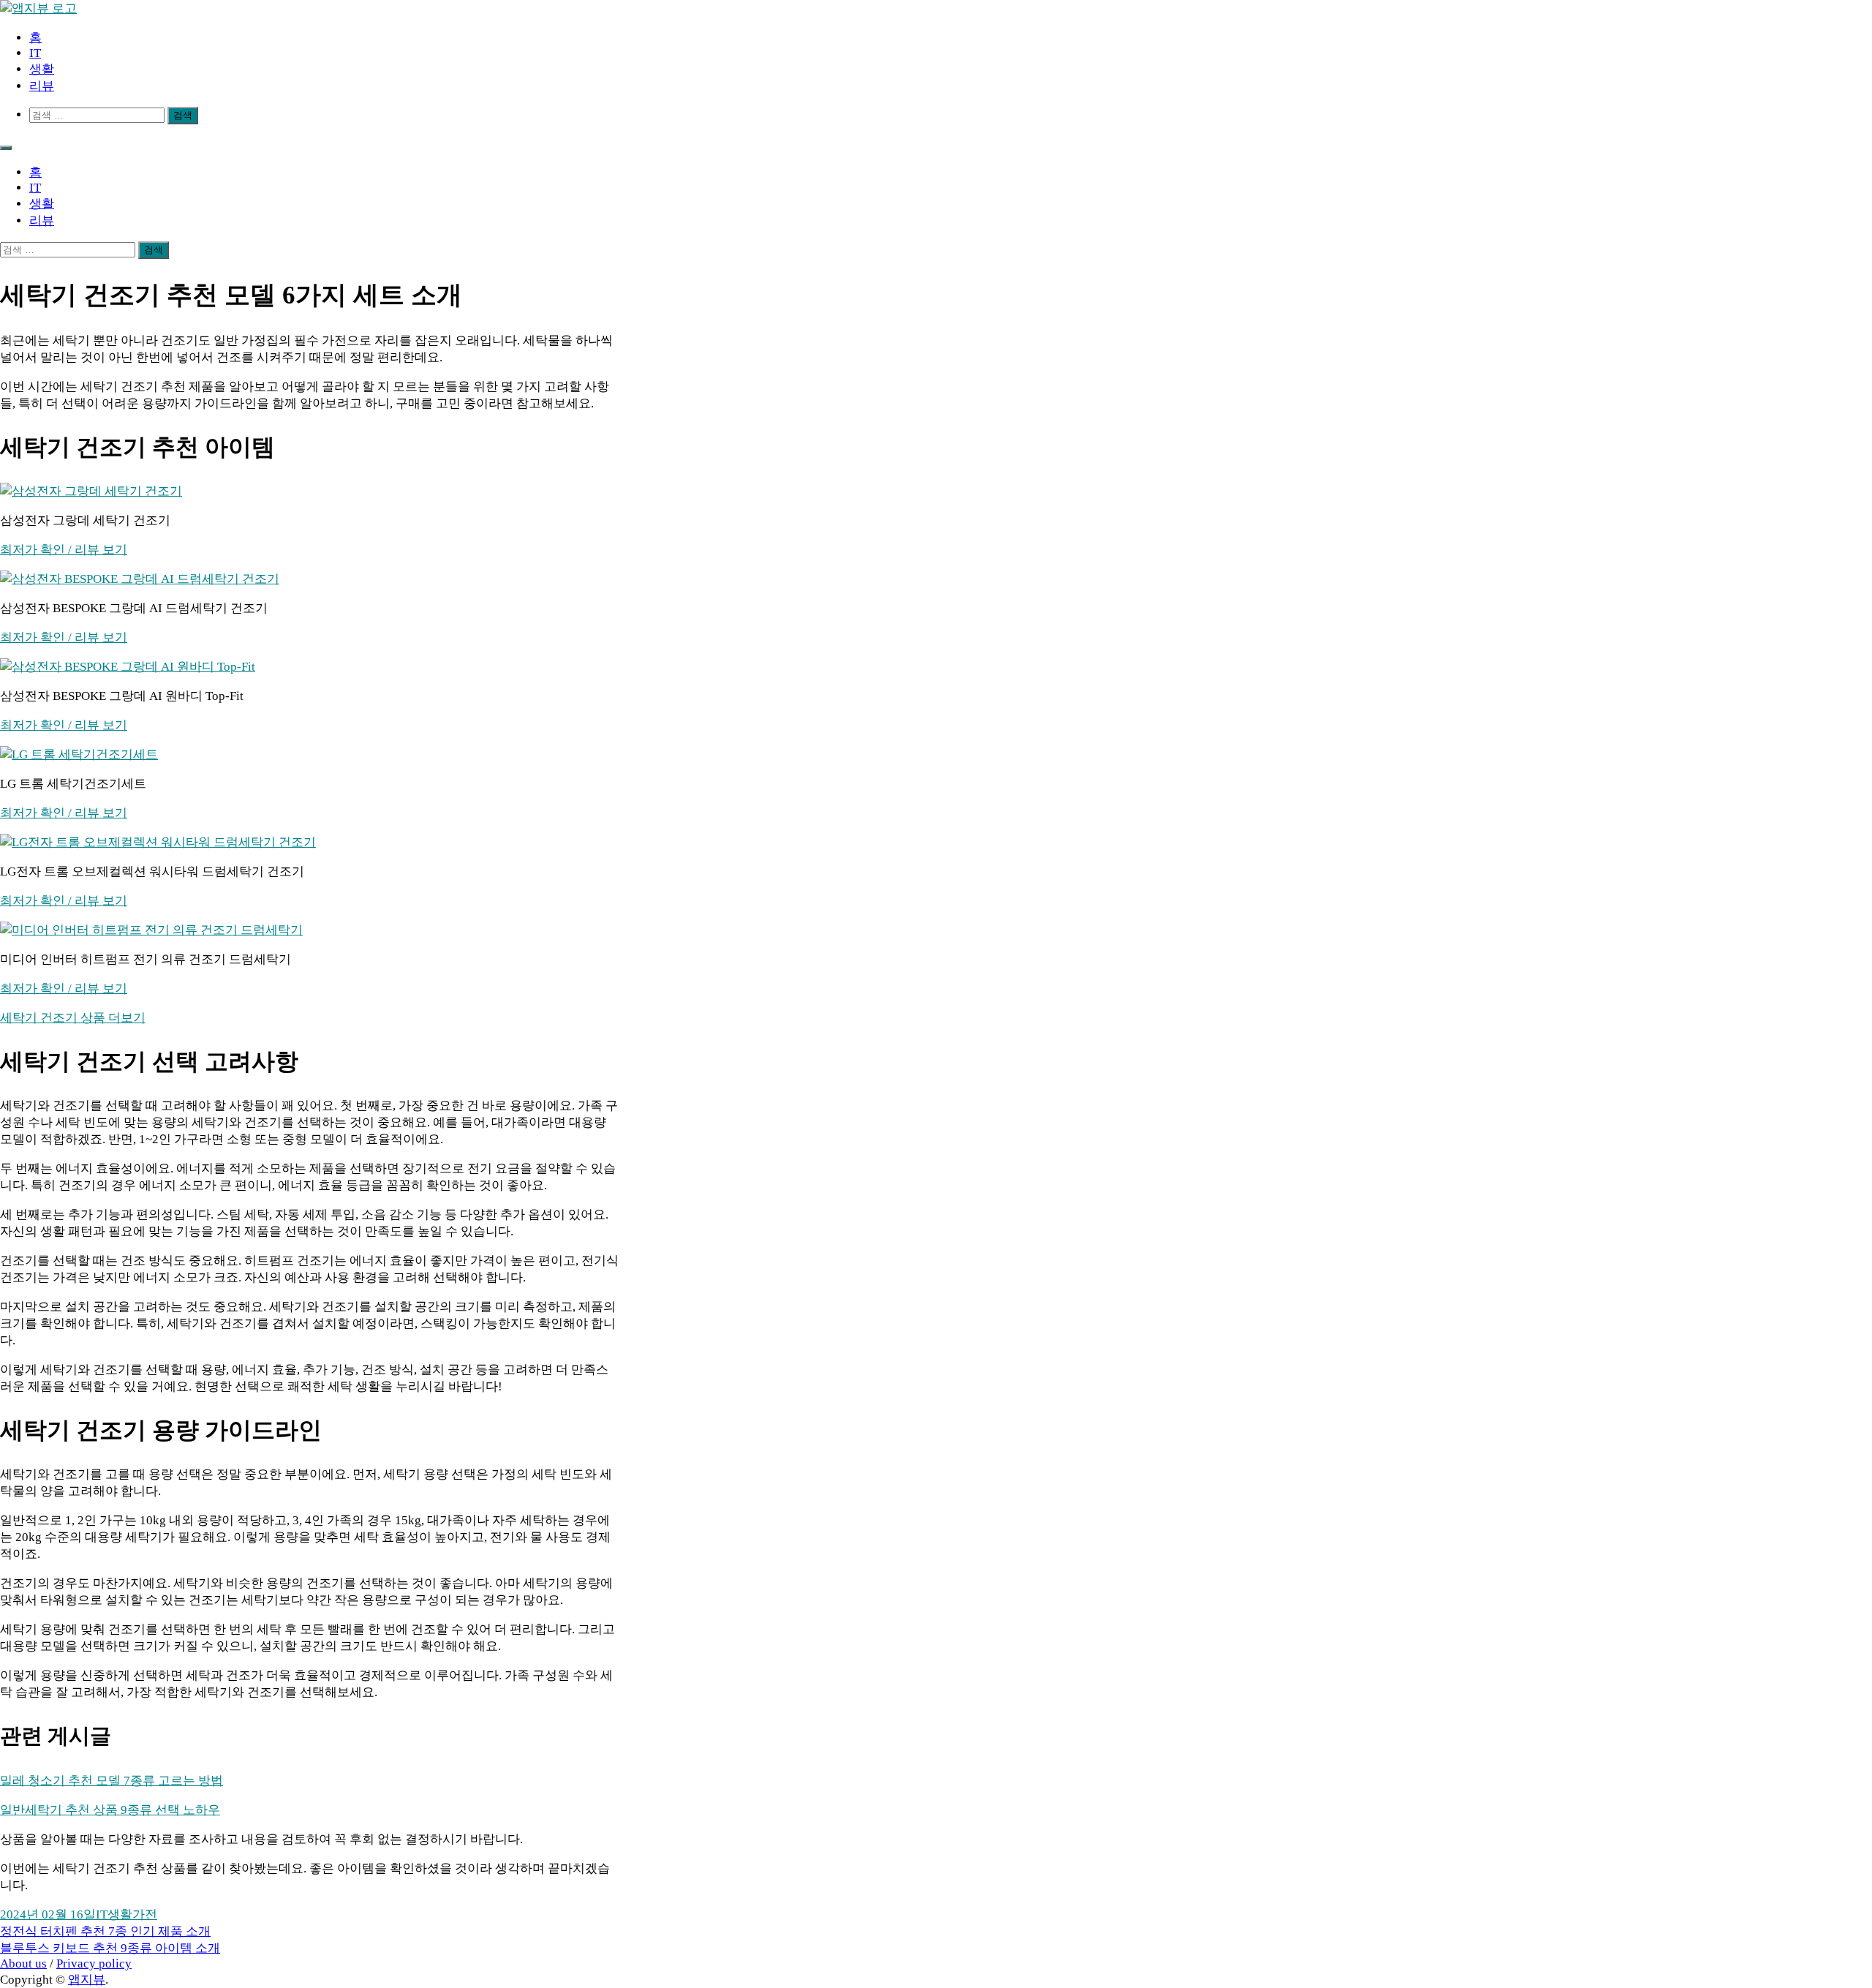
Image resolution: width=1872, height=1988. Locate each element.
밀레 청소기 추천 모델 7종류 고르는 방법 (112, 1781)
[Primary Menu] (6, 148)
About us (23, 1963)
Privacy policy (94, 1963)
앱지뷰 (87, 1980)
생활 (42, 69)
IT (35, 53)
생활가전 (132, 1914)
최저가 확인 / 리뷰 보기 (64, 550)
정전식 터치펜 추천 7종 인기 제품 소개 (105, 1931)
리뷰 (42, 86)
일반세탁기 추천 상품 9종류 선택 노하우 (110, 1810)
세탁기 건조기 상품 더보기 (73, 1018)
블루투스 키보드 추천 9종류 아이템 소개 (110, 1948)
